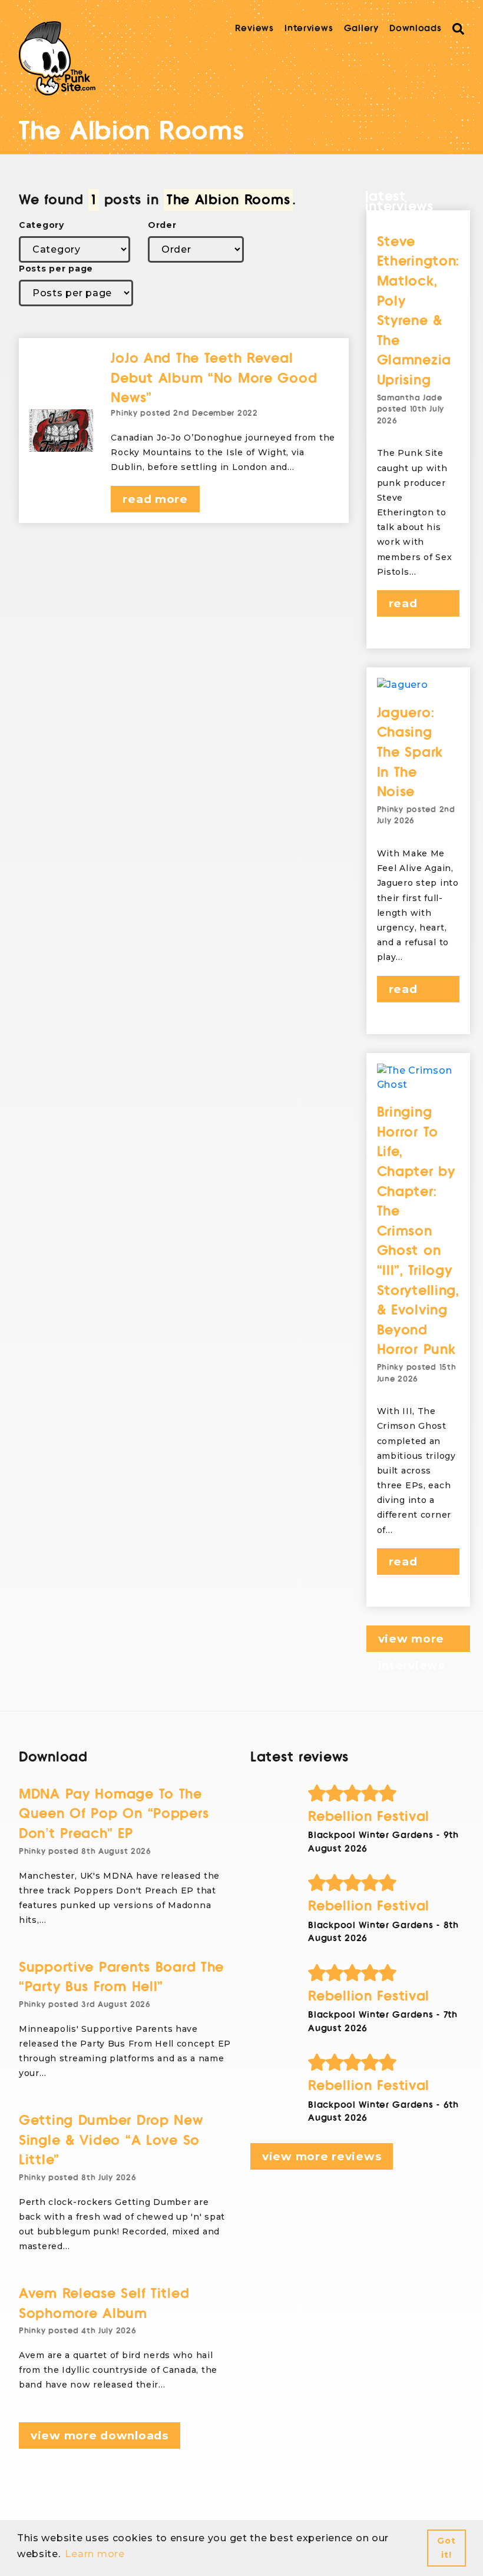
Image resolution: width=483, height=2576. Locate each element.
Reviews (254, 28)
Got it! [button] (446, 2548)
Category (42, 225)
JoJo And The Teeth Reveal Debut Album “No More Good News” (214, 378)
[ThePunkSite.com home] (57, 58)
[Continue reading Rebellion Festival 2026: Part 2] (386, 1973)
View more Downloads (100, 2436)
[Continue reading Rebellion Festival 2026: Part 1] (386, 2062)
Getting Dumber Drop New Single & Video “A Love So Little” (111, 2140)
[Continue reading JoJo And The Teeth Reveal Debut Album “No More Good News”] (61, 431)
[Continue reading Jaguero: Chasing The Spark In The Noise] (419, 685)
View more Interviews (411, 1642)
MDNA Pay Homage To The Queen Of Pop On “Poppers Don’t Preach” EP (114, 1814)
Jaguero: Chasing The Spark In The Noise (410, 752)
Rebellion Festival (369, 1817)
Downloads (415, 28)
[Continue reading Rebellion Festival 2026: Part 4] (386, 1793)
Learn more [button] (95, 2554)
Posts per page (56, 269)
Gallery (361, 28)
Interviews (309, 28)
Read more (155, 499)
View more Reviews (322, 2156)
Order (162, 225)
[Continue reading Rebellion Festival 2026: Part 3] (386, 1883)
